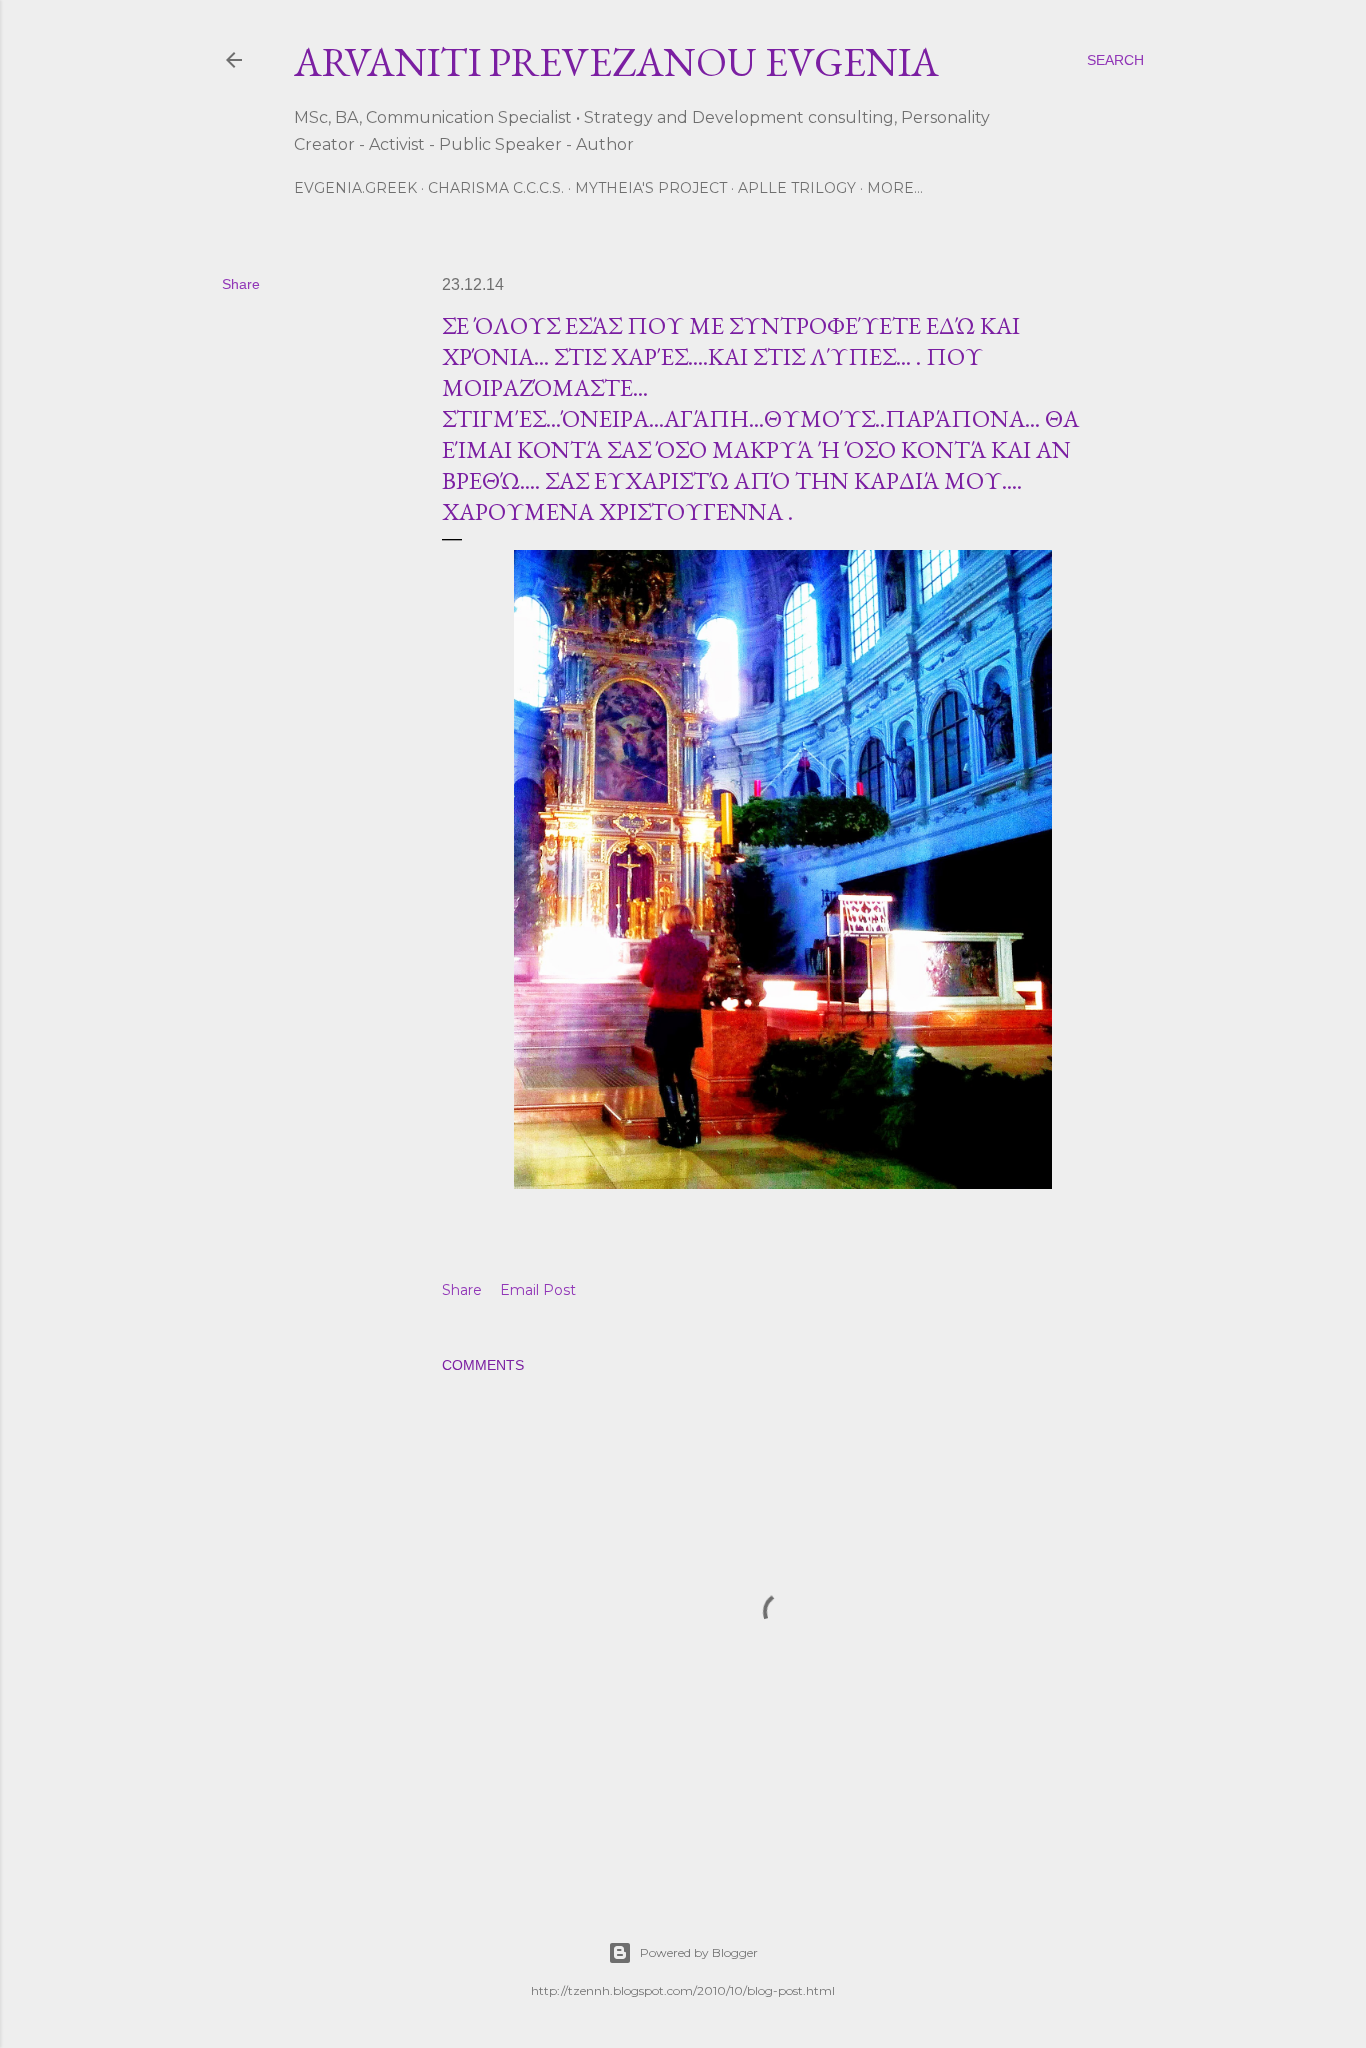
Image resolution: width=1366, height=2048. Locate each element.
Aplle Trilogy (797, 188)
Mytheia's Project (651, 188)
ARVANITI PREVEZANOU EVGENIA (616, 62)
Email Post (538, 1290)
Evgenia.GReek (355, 188)
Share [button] (241, 284)
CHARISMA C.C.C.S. (496, 188)
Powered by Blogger (699, 1952)
